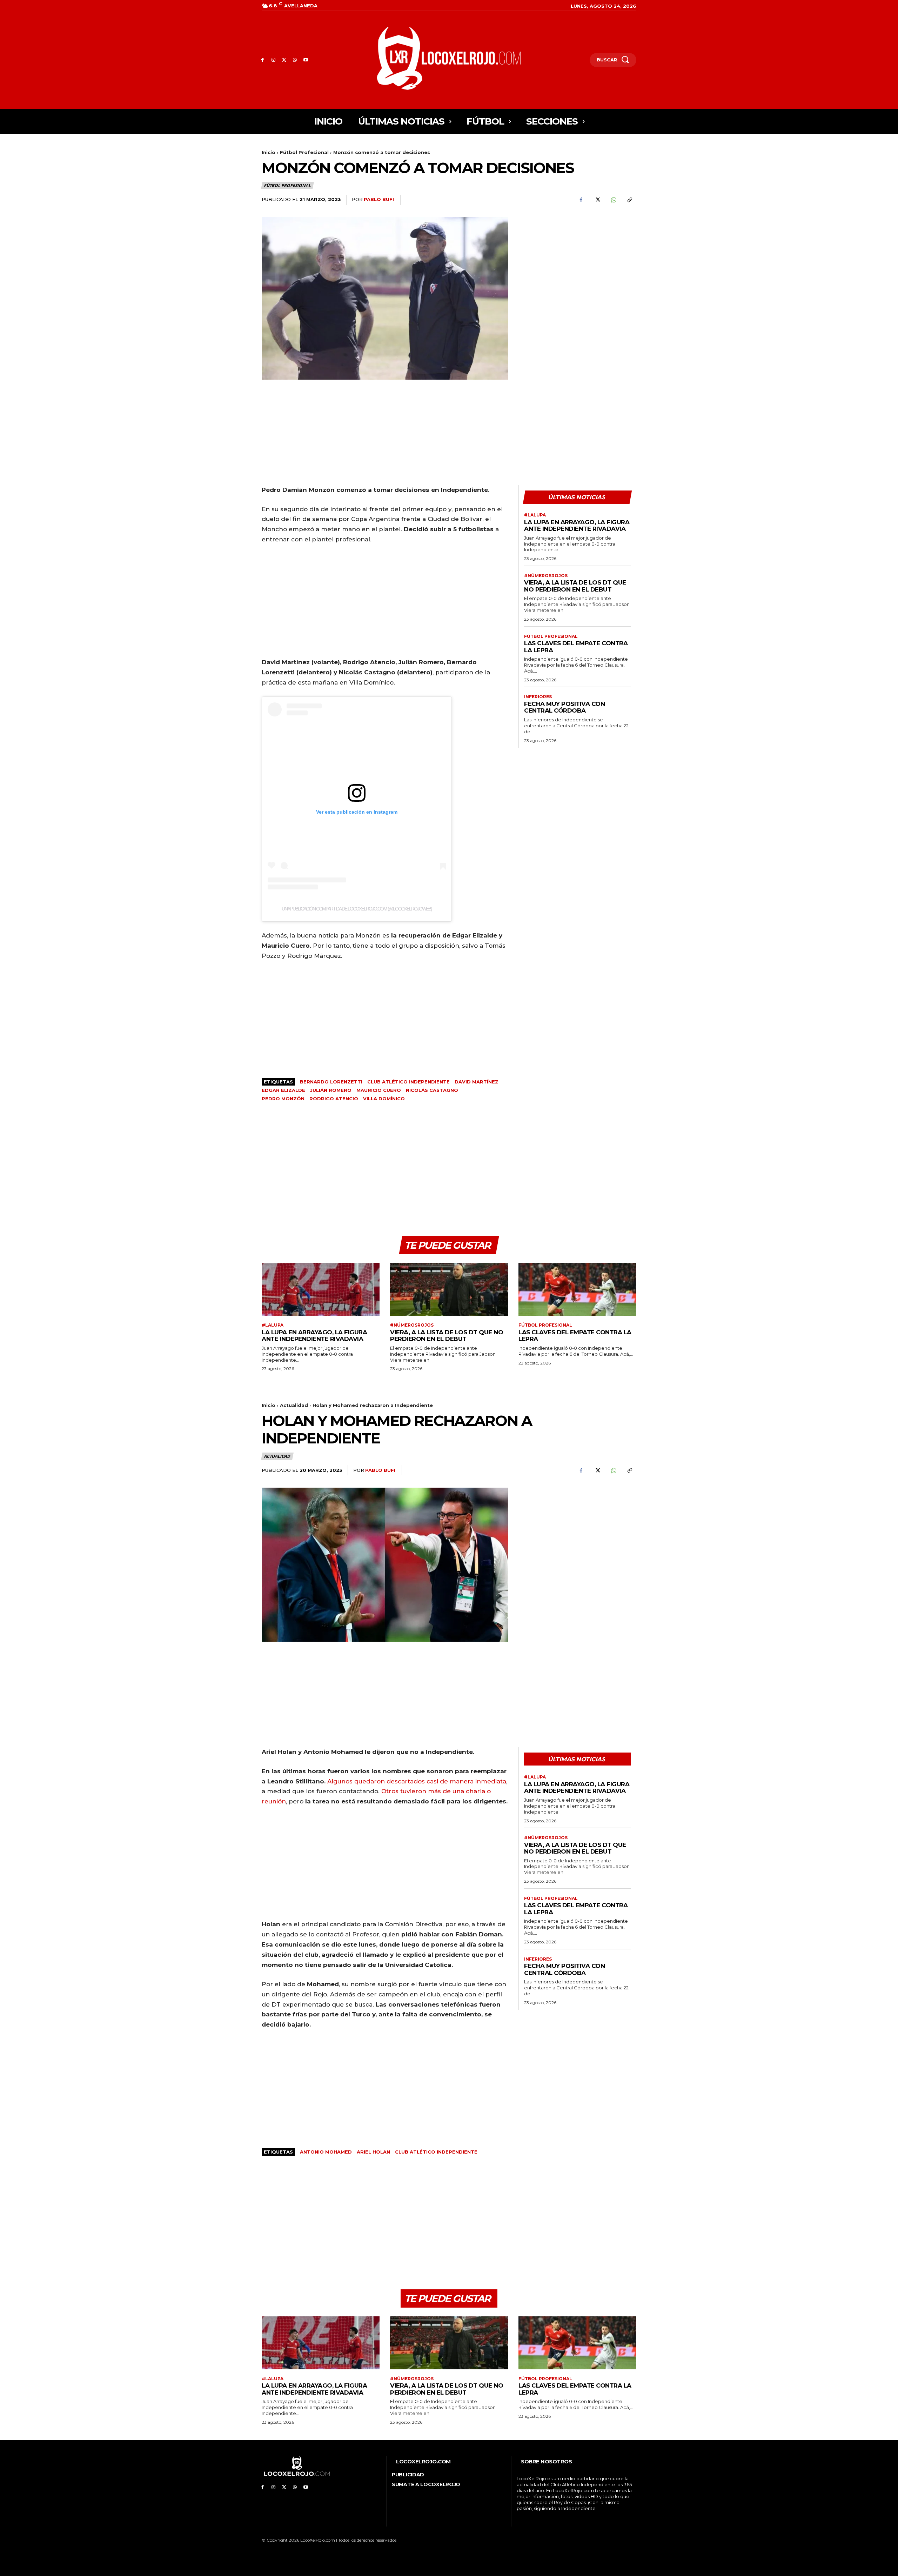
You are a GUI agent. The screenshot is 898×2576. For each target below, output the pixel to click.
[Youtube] (306, 60)
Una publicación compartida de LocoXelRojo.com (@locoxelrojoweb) (357, 909)
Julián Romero (331, 1090)
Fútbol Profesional (304, 152)
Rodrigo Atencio (334, 1099)
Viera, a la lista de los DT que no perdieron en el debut (575, 586)
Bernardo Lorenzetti (331, 1082)
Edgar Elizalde (283, 1090)
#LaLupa (535, 515)
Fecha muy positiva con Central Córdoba (564, 707)
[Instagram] (273, 60)
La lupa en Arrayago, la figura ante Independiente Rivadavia (577, 526)
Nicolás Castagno (432, 1090)
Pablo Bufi (379, 199)
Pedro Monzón (283, 1099)
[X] (284, 60)
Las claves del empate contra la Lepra (576, 647)
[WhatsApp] (295, 60)
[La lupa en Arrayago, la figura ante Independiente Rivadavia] (321, 1289)
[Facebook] (263, 60)
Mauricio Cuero (379, 1090)
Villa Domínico (384, 1099)
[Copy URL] (629, 200)
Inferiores (538, 697)
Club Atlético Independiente (408, 1082)
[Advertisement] (577, 266)
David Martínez (477, 1082)
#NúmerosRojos (546, 576)
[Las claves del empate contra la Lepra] (577, 1289)
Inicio (269, 152)
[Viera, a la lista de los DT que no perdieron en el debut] (449, 1289)
